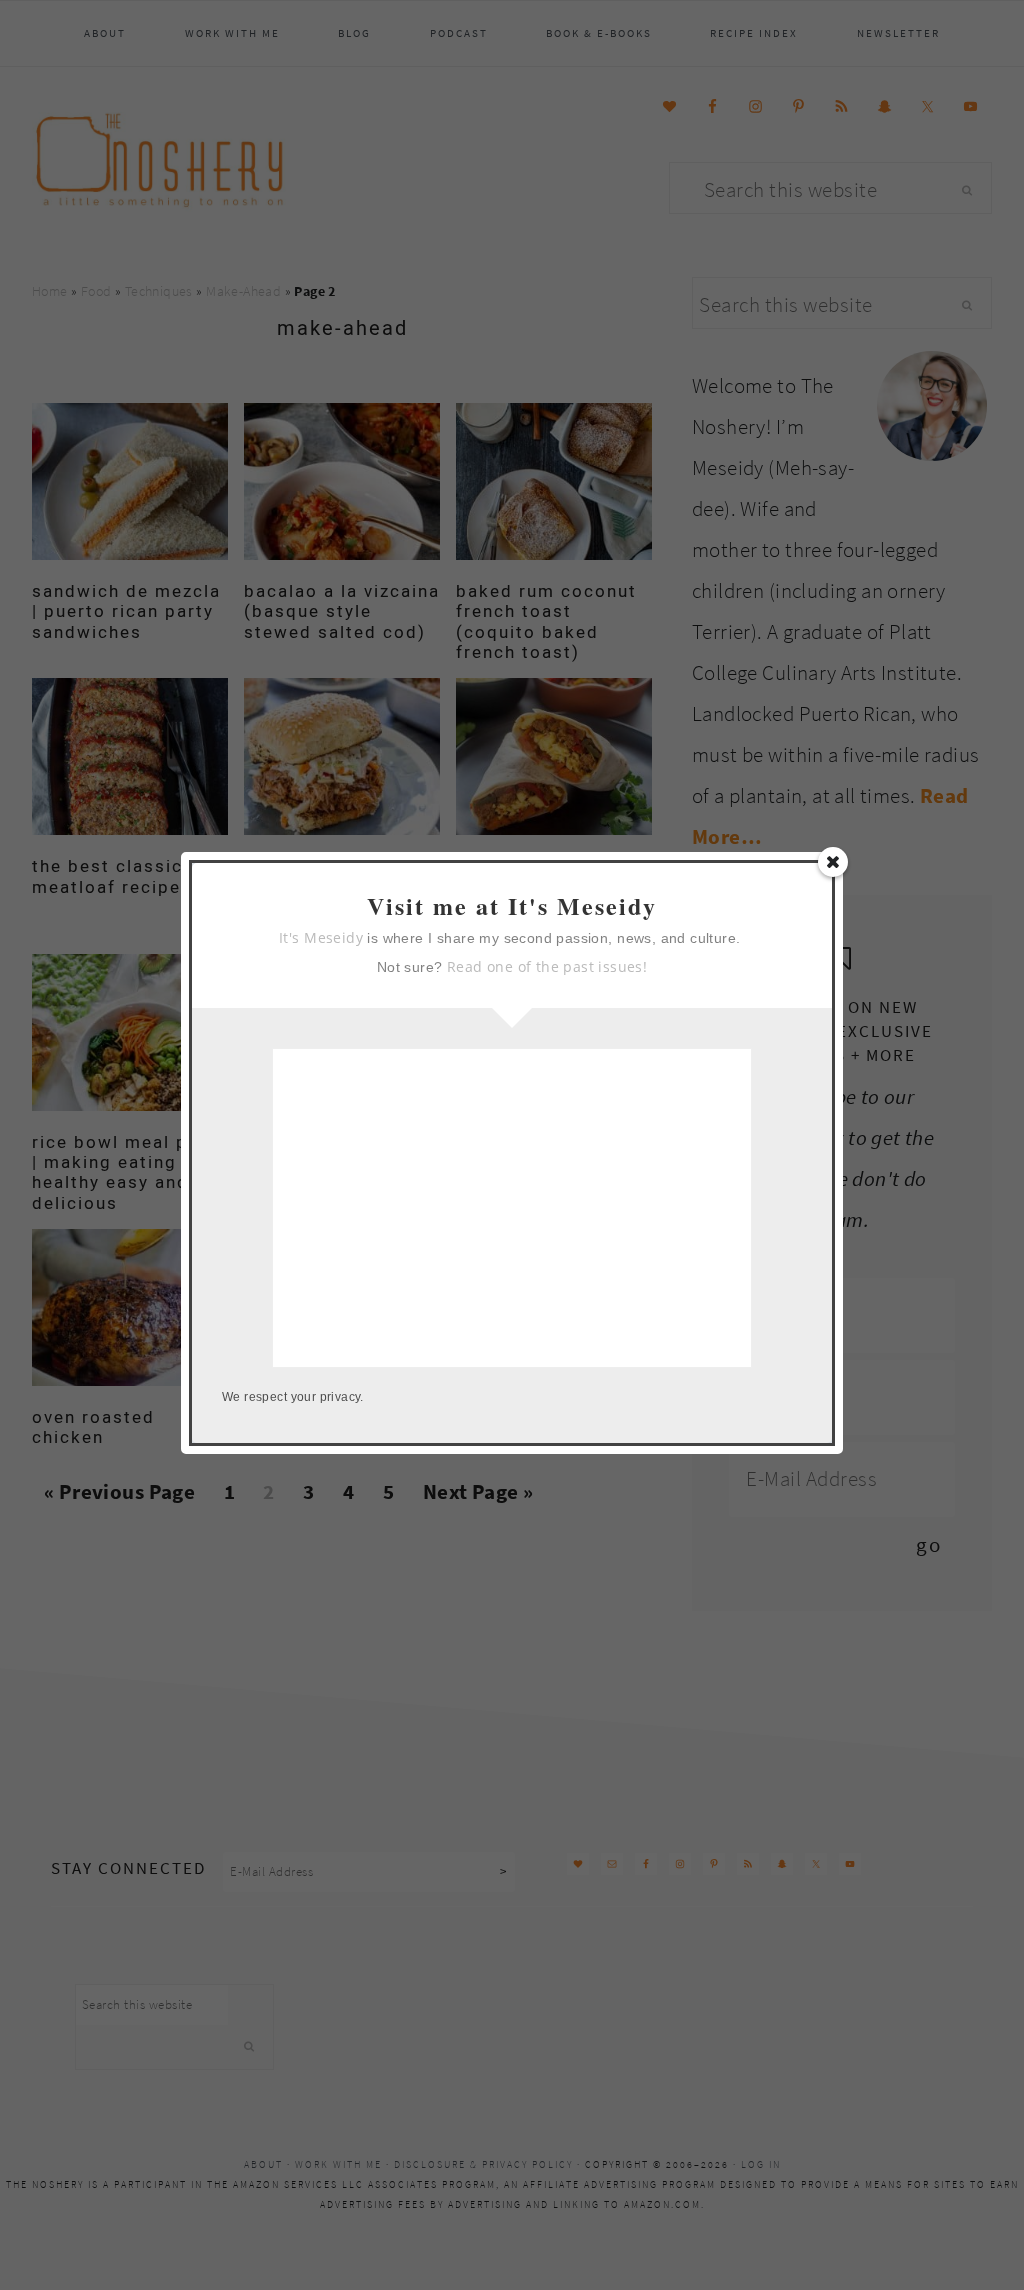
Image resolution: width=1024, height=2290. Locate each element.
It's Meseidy (321, 937)
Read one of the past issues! (547, 966)
